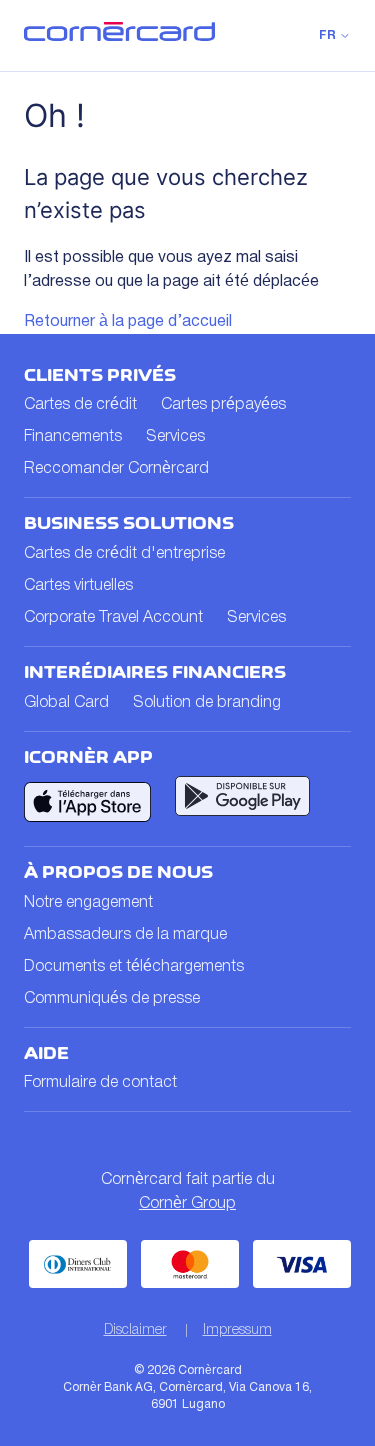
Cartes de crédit (80, 405)
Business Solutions (129, 523)
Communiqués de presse (112, 999)
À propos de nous (118, 872)
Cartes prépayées (223, 405)
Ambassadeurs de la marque (125, 935)
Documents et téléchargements (134, 967)
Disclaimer (135, 1330)
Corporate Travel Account (113, 618)
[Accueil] (119, 37)
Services (175, 437)
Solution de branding (207, 703)
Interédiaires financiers (155, 672)
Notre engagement (88, 903)
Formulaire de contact (100, 1083)
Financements (73, 437)
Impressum (237, 1330)
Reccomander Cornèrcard (116, 469)
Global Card (66, 703)
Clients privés (100, 375)
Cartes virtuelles (78, 586)
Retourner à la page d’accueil (128, 322)
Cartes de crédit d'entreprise (124, 554)
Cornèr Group (187, 1204)
